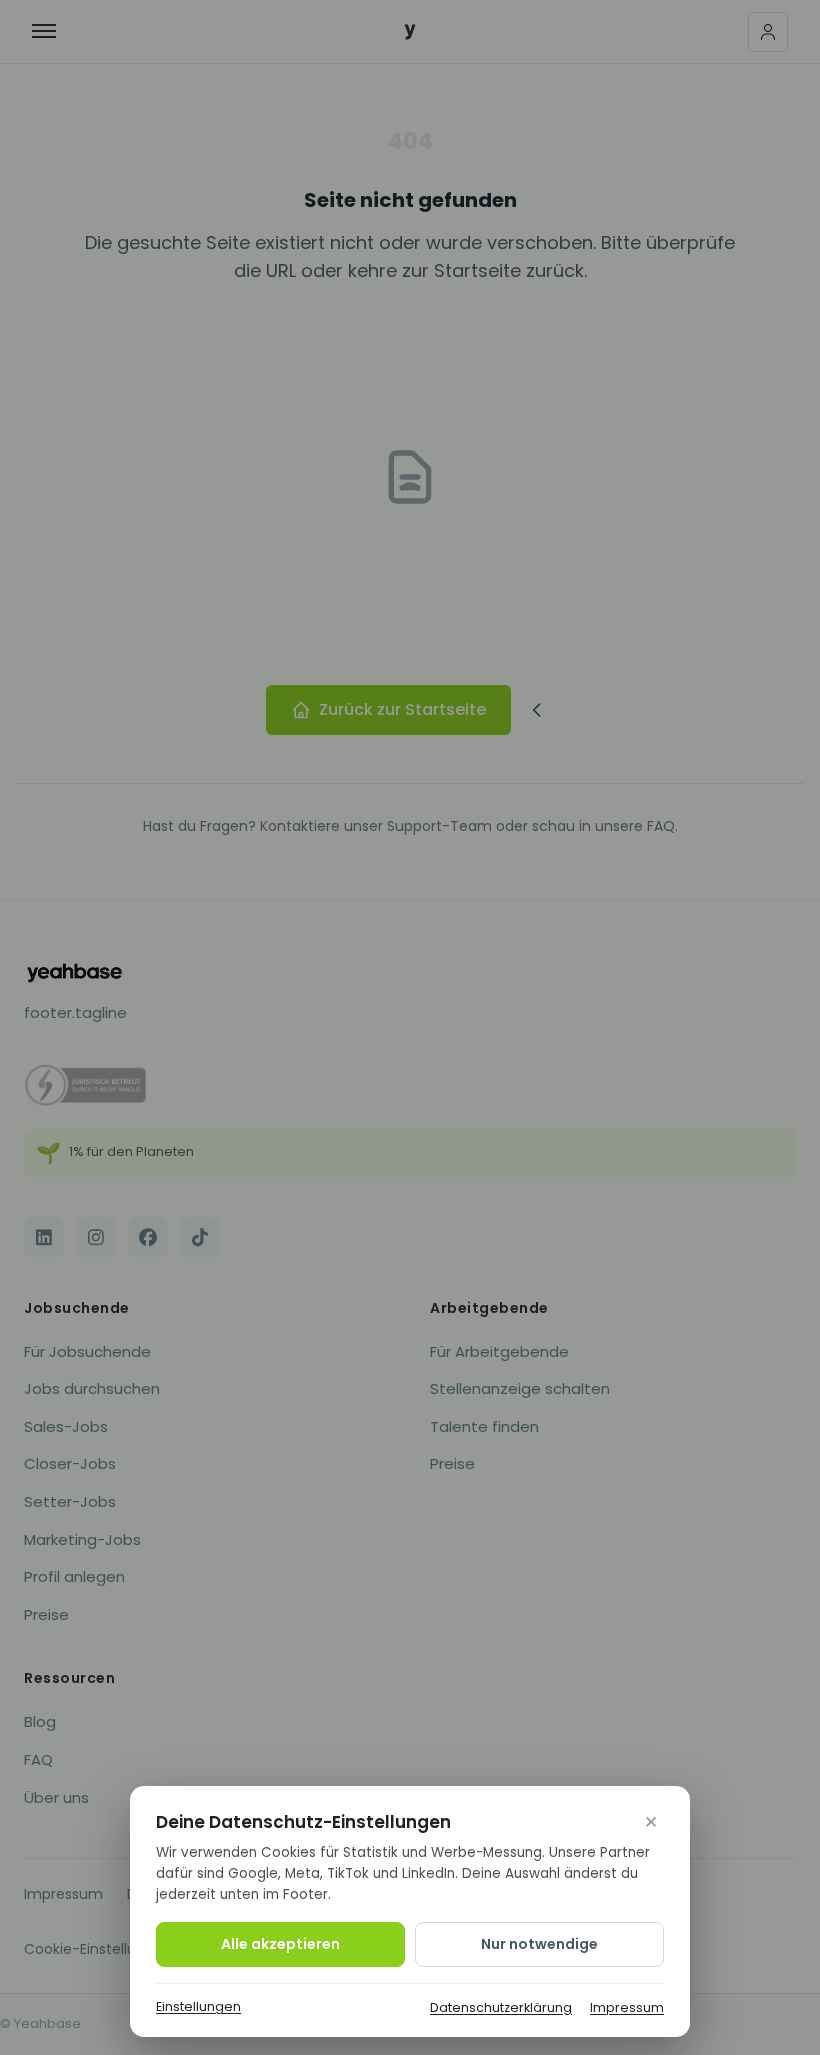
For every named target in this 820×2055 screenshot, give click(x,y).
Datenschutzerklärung (501, 2007)
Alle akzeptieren (280, 1944)
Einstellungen (198, 2006)
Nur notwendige (539, 1944)
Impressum (627, 2007)
